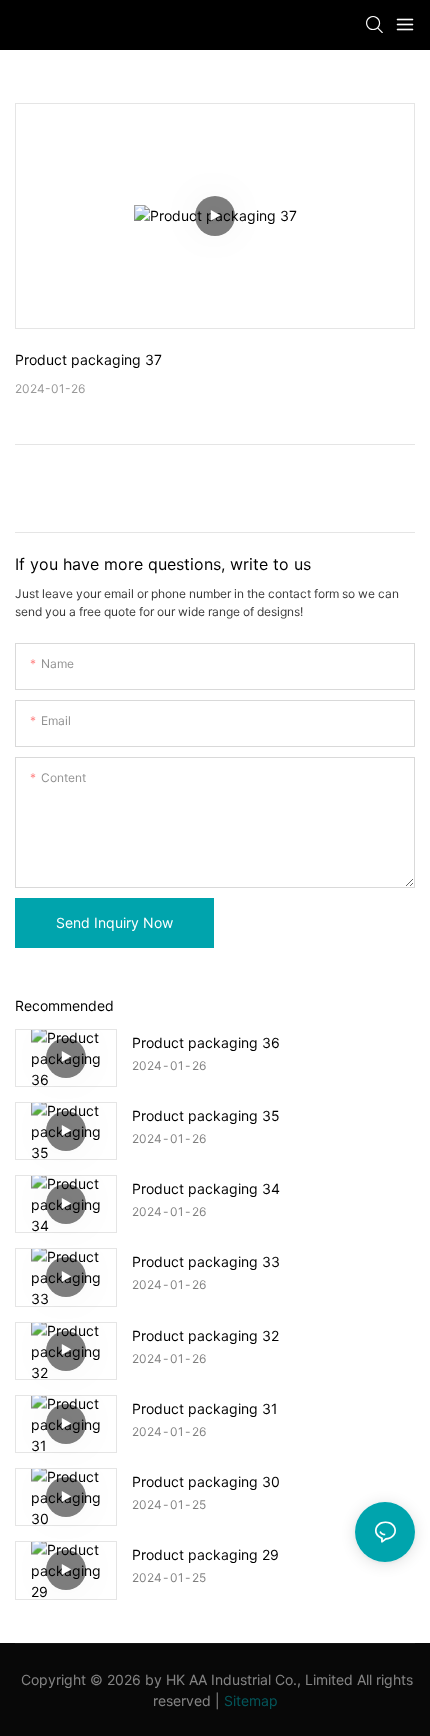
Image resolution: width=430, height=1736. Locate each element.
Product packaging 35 (206, 1115)
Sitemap (251, 1700)
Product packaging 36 (206, 1042)
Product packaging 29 (205, 1554)
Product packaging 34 (206, 1188)
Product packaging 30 (206, 1481)
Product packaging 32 (205, 1335)
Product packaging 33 (206, 1261)
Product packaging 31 (205, 1408)
